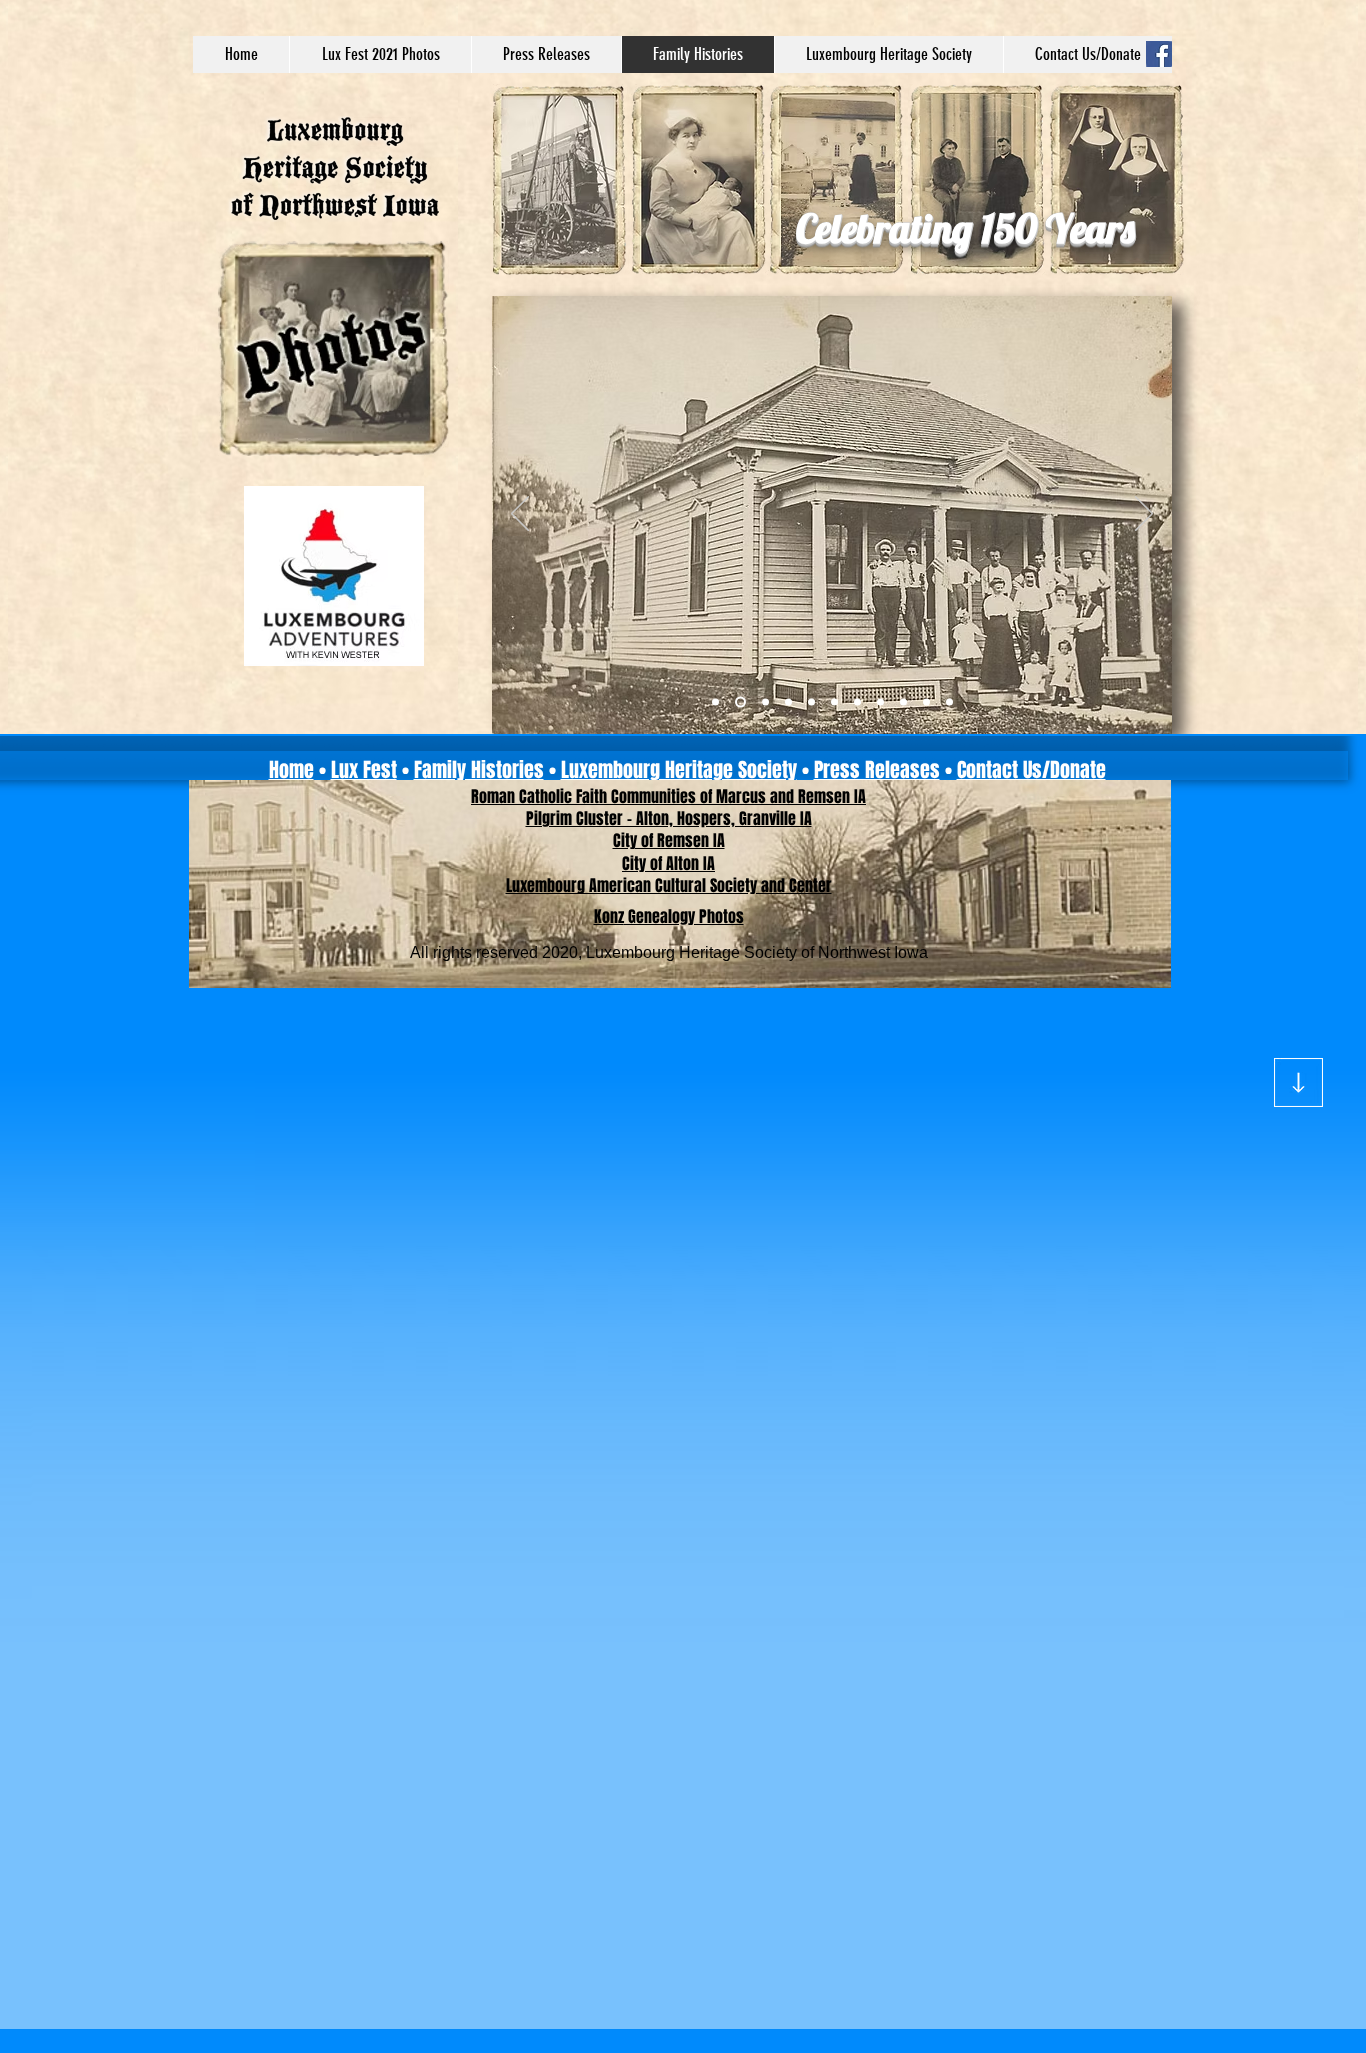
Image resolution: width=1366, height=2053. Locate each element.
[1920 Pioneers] (880, 702)
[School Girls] (811, 702)
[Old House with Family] (738, 702)
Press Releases (877, 770)
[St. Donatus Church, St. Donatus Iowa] (926, 702)
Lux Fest (364, 770)
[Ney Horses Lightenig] (857, 702)
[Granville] (715, 702)
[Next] (1144, 515)
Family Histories (479, 770)
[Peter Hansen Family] (949, 702)
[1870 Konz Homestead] (763, 702)
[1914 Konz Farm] (788, 702)
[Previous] (520, 515)
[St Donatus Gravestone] (903, 702)
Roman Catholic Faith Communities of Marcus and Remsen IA (668, 796)
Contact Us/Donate (1031, 770)
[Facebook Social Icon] (1159, 54)
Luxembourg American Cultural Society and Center (669, 885)
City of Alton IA (668, 863)
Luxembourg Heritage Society (679, 770)
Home (291, 770)
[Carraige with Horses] (834, 702)
